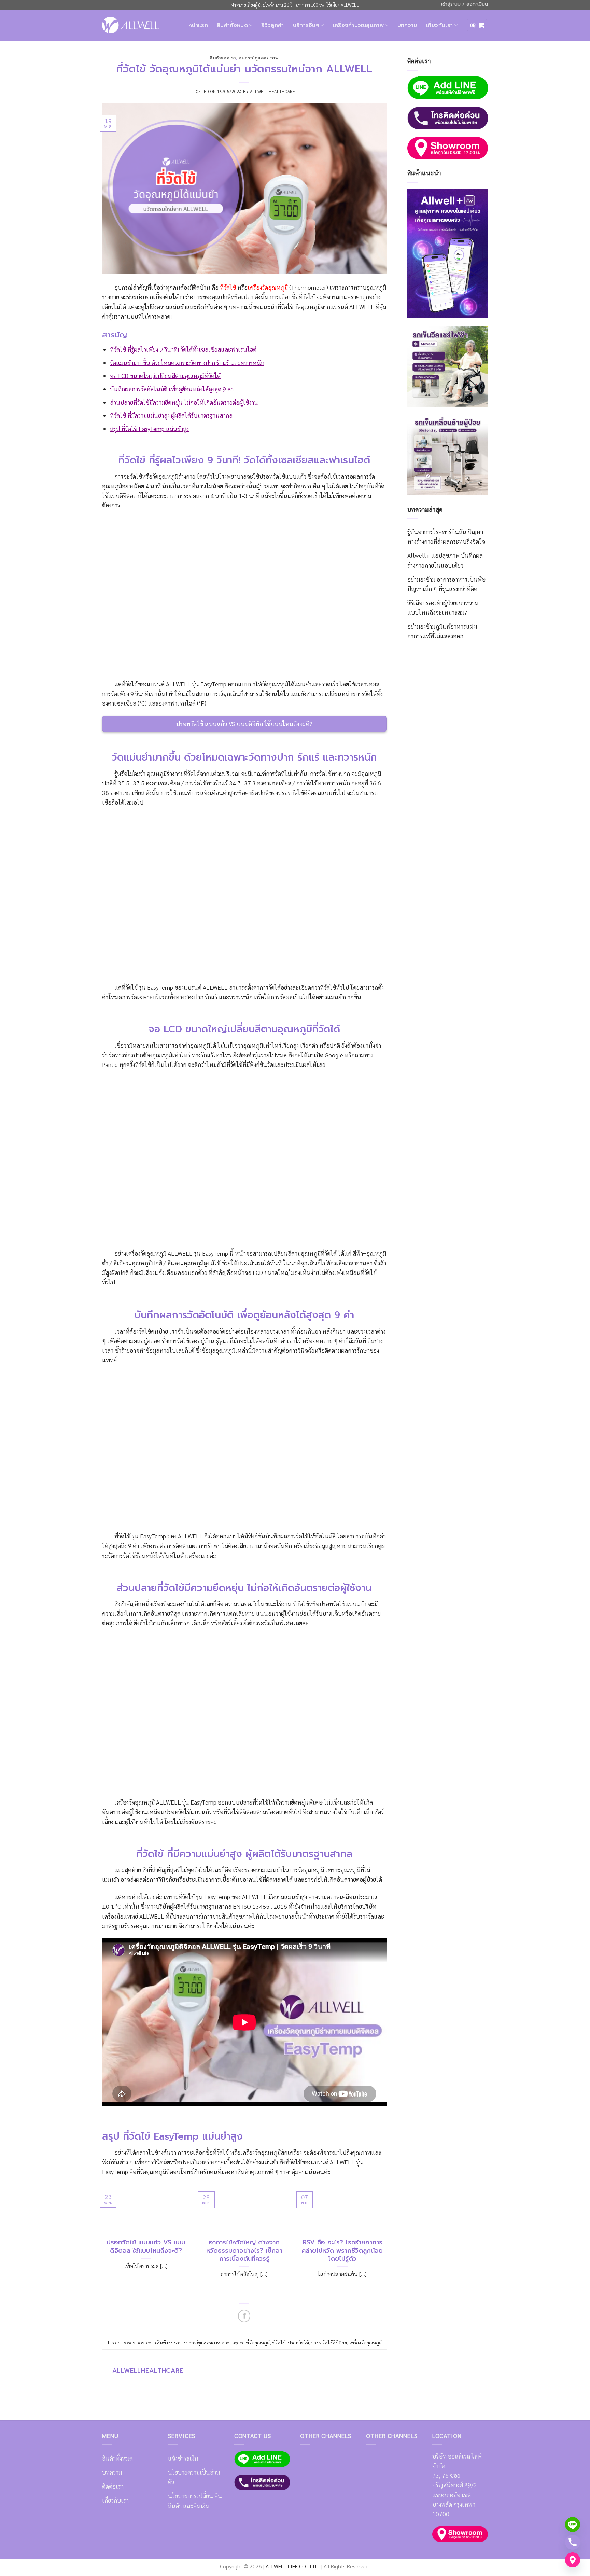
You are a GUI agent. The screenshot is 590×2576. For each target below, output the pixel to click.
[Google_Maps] (573, 2560)
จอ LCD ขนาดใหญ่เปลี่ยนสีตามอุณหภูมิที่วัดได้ (165, 375)
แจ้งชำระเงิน (183, 2458)
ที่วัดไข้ (279, 2342)
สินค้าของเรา (223, 58)
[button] (477, 25)
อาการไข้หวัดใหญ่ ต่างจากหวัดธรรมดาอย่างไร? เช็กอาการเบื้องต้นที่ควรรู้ (244, 2251)
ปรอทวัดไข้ (298, 2342)
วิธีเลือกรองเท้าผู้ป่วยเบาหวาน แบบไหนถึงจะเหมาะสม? (443, 607)
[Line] (573, 2524)
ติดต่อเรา (113, 2486)
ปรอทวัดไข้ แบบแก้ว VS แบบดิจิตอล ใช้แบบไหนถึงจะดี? (146, 2247)
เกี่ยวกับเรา (440, 25)
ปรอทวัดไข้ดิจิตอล (329, 2342)
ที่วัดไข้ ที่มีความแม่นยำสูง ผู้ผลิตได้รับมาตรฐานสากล (171, 415)
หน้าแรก (198, 25)
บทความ (407, 25)
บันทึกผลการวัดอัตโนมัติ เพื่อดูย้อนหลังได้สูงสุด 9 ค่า (172, 389)
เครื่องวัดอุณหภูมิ (366, 2342)
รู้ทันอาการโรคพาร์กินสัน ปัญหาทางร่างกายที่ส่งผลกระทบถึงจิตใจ (446, 536)
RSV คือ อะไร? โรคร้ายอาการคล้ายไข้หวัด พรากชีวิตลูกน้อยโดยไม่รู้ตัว (342, 2251)
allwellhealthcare (272, 91)
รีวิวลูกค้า (272, 25)
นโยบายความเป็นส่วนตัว (194, 2477)
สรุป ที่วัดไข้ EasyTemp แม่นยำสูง (149, 428)
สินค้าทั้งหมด (232, 25)
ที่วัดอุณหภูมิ (258, 2342)
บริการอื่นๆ (306, 25)
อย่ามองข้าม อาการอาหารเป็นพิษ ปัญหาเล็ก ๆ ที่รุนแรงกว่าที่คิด (447, 584)
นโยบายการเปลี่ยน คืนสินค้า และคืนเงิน (195, 2500)
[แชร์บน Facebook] (244, 2316)
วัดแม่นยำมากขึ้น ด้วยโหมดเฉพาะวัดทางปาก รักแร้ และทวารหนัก (187, 363)
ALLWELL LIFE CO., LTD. (293, 2566)
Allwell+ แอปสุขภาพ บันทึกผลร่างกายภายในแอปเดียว (445, 560)
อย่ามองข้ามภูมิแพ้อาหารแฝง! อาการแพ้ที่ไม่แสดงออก (442, 631)
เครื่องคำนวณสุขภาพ (358, 25)
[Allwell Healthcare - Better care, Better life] (130, 25)
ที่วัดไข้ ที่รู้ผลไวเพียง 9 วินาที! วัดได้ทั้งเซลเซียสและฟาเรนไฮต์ (183, 349)
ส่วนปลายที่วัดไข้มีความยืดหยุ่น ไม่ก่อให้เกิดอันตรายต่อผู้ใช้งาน (184, 402)
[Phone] (573, 2542)
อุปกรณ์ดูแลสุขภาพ (259, 58)
